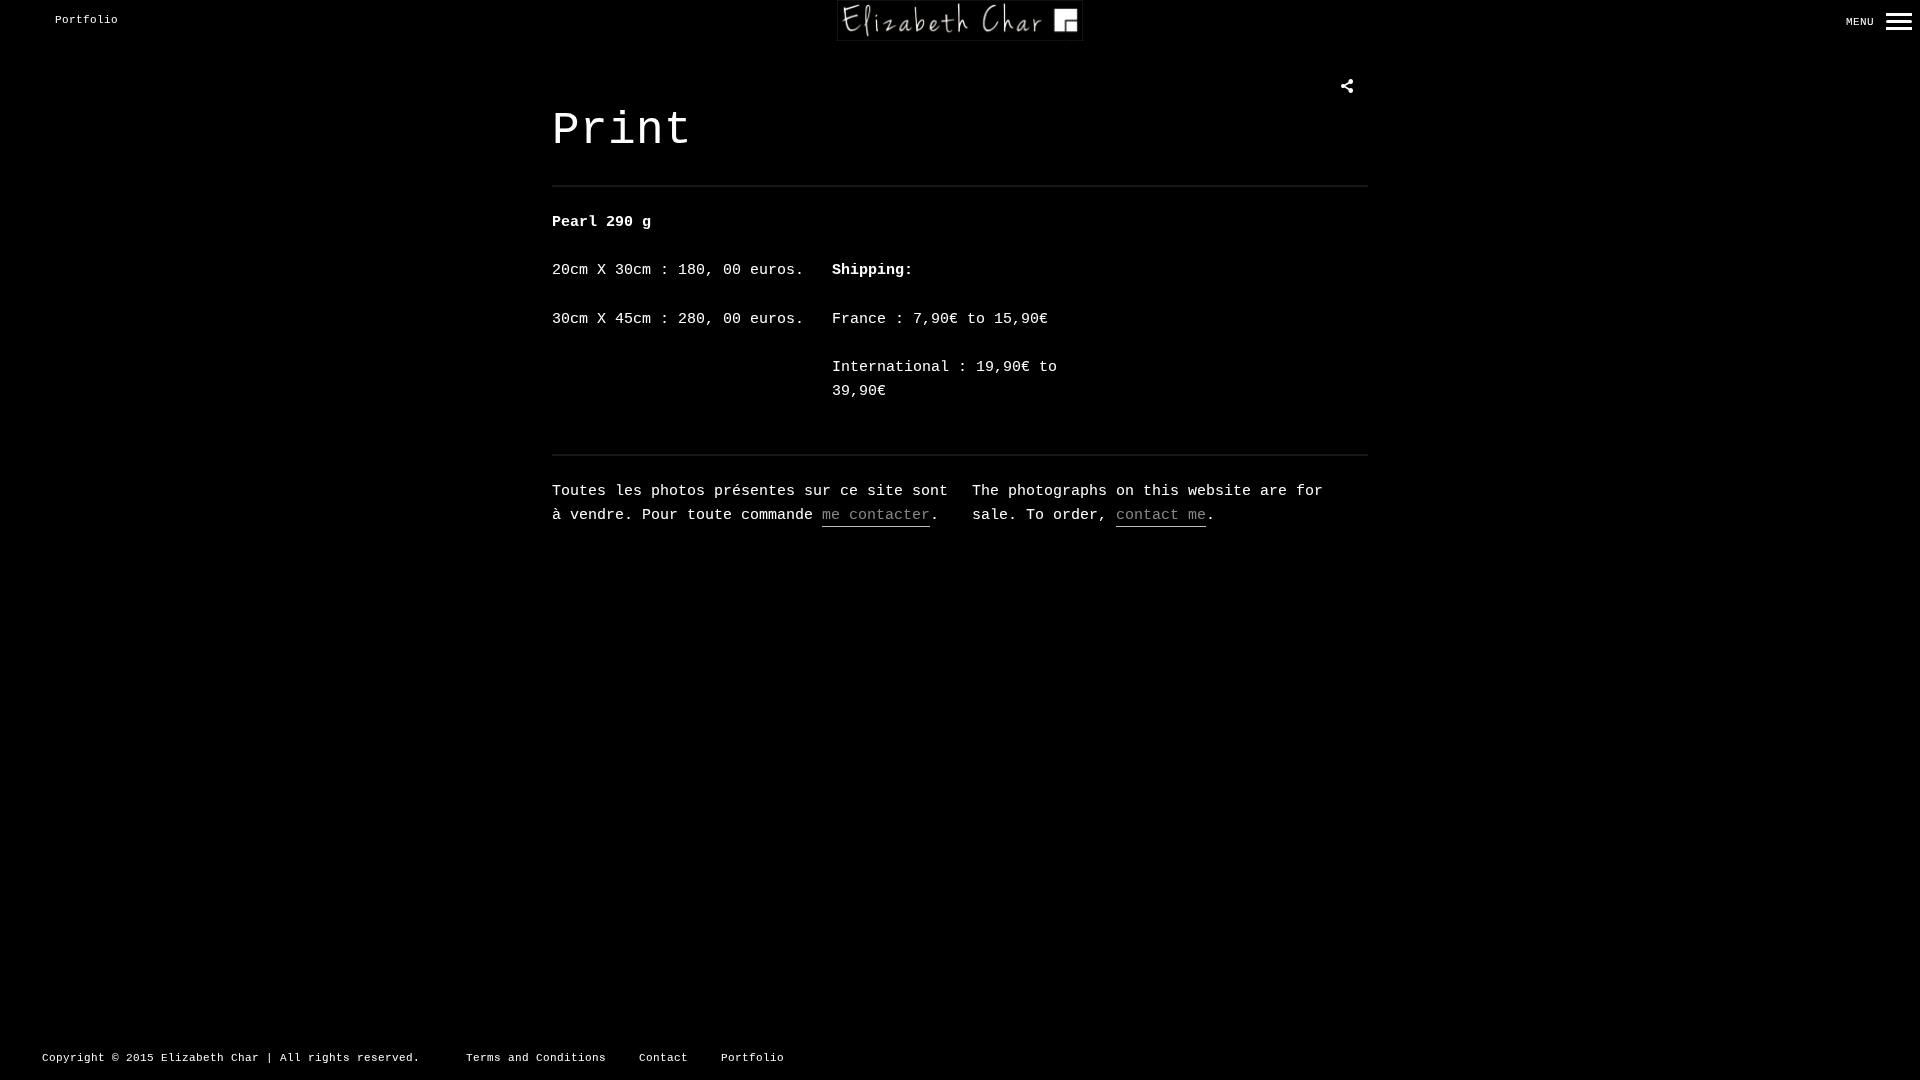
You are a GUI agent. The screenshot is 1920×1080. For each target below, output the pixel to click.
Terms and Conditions (536, 1058)
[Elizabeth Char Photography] (960, 21)
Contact (663, 1058)
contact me (1161, 515)
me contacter (876, 515)
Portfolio (86, 20)
